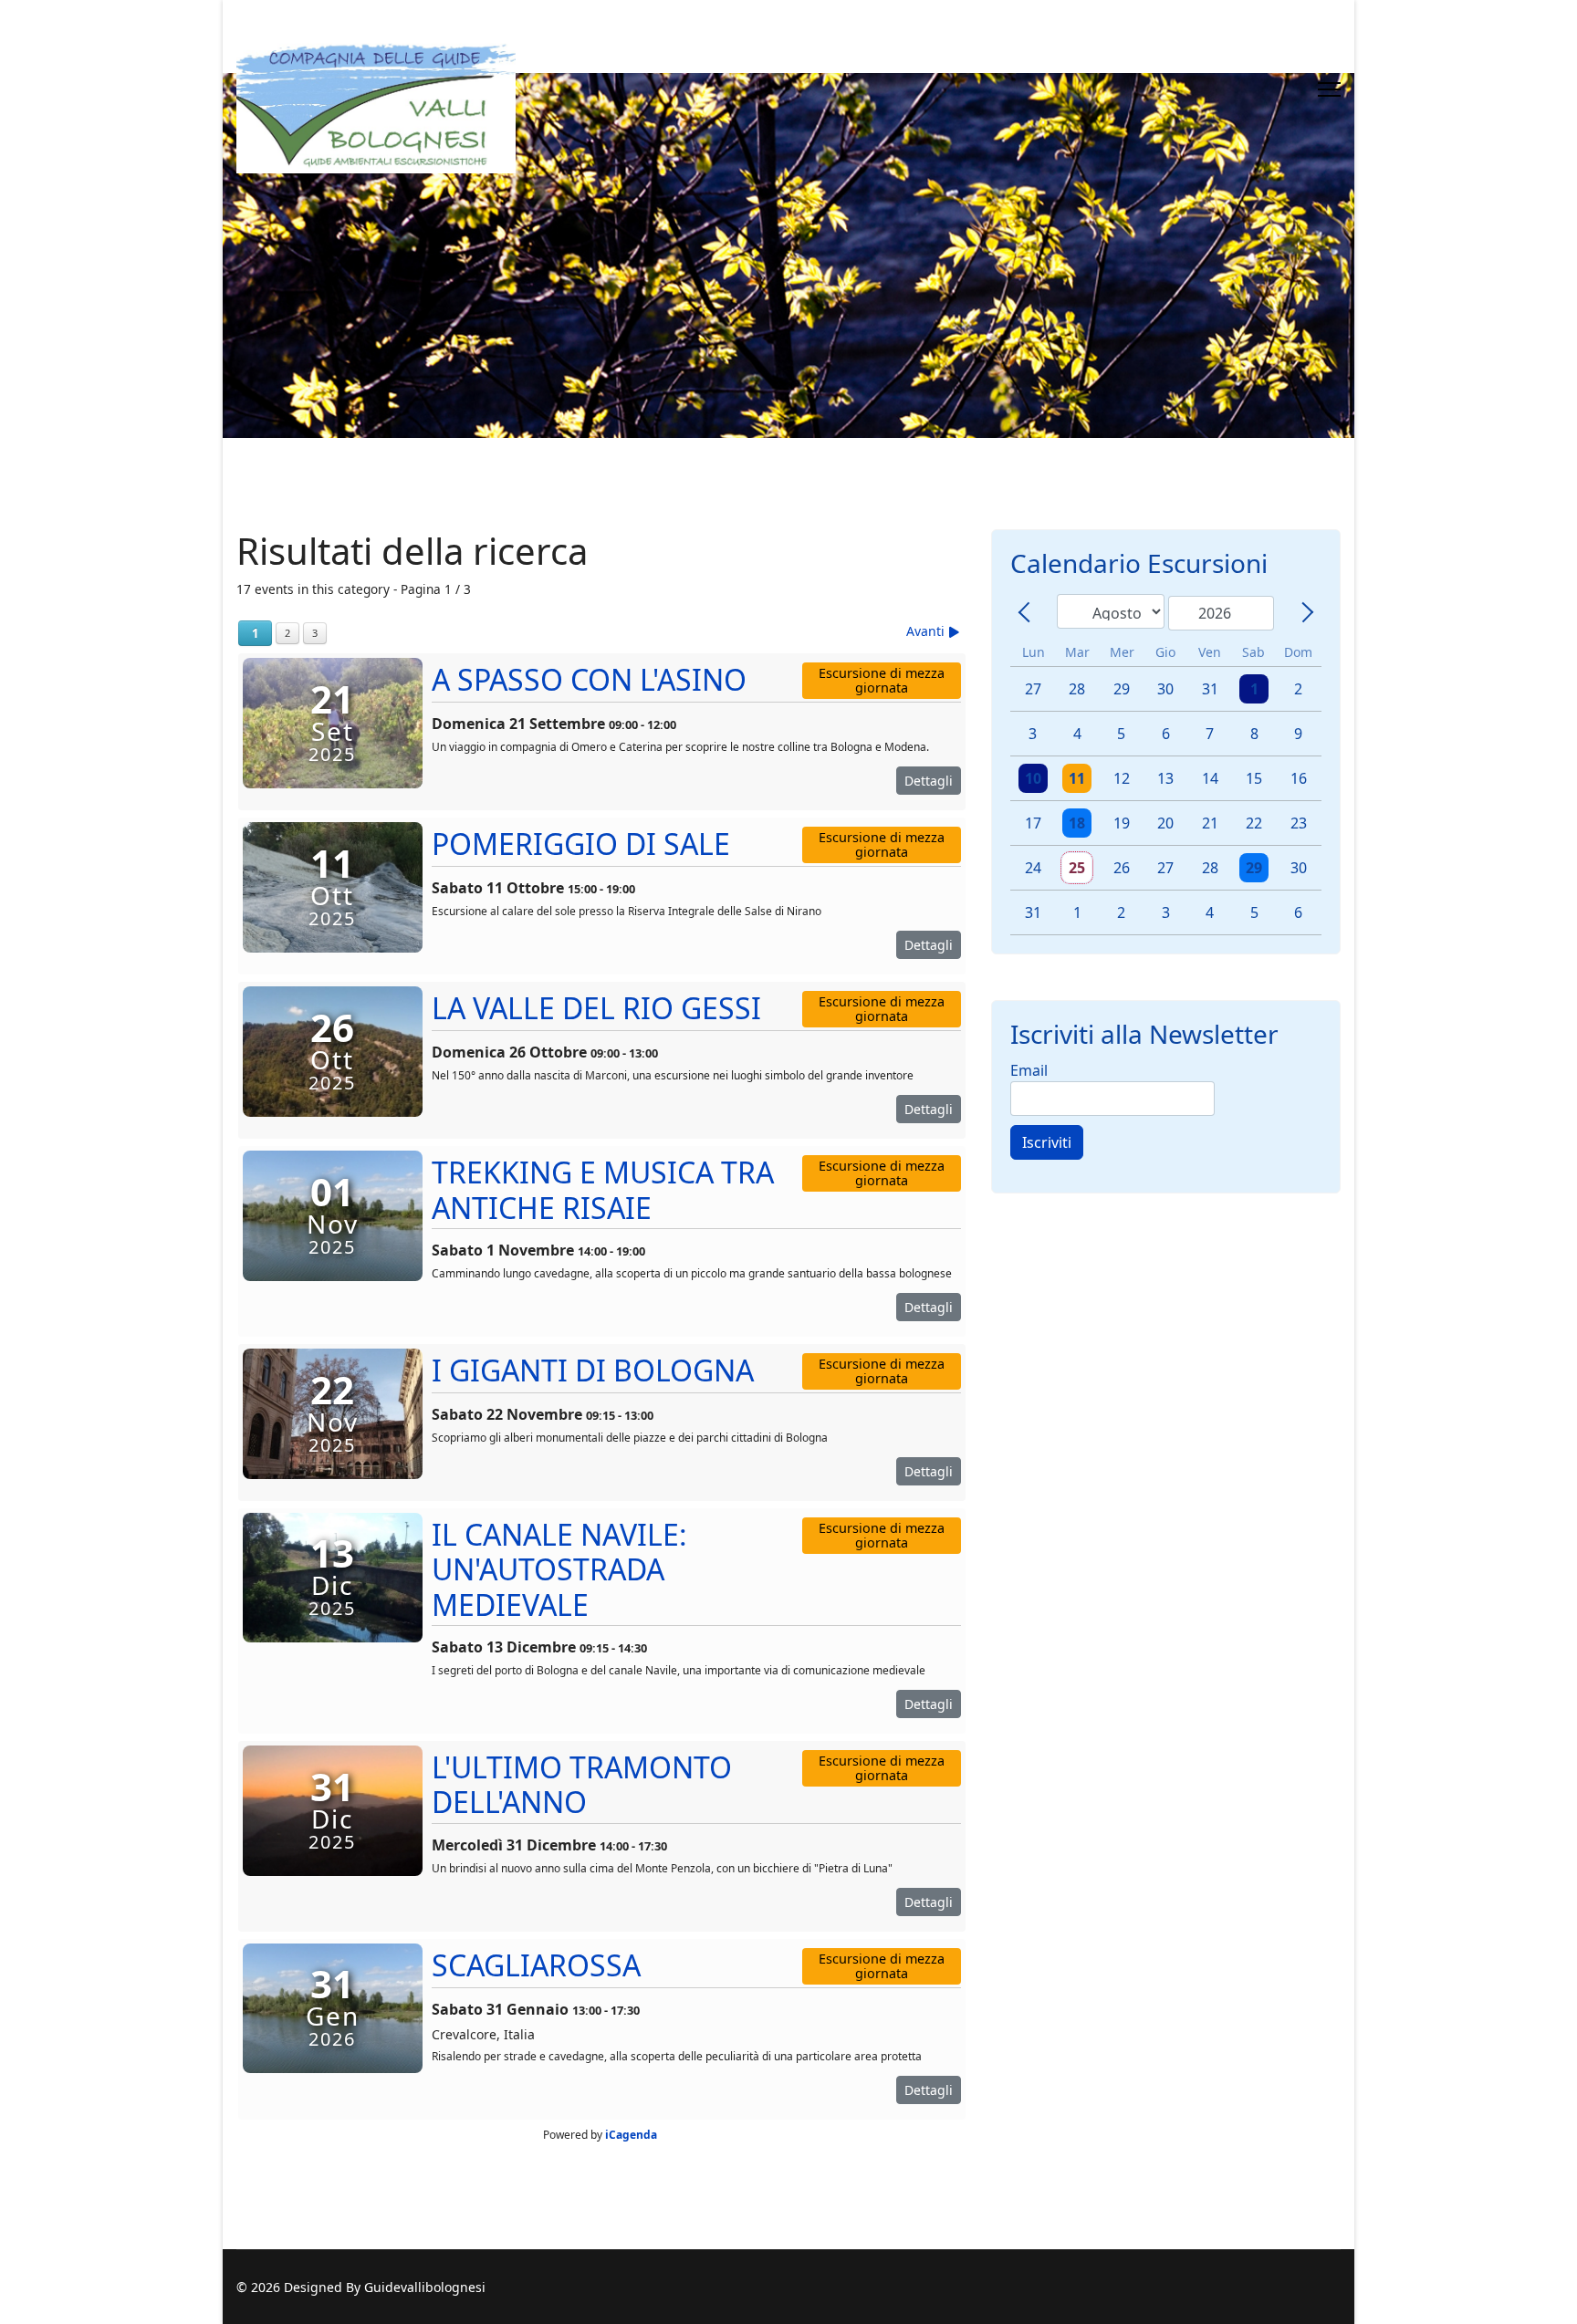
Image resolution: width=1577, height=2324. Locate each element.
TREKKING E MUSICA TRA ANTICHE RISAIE (603, 1189)
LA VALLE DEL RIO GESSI (596, 1008)
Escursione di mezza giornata (882, 680)
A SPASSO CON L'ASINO (589, 679)
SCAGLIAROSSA (536, 1965)
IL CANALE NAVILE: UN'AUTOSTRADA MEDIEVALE (559, 1569)
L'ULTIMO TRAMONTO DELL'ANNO (582, 1784)
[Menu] (1329, 89)
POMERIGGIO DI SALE (581, 844)
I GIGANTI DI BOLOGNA (593, 1370)
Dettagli (929, 781)
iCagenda (631, 2135)
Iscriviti (1047, 1142)
